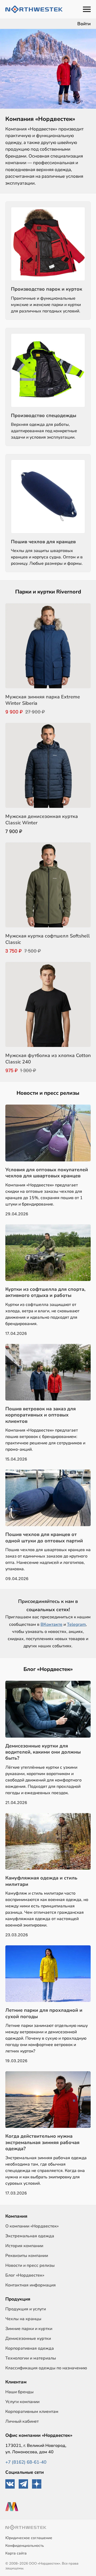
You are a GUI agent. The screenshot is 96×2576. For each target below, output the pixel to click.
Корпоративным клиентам (32, 2412)
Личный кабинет (22, 2421)
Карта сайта (16, 2553)
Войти (84, 24)
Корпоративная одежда (30, 2348)
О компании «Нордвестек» (32, 2226)
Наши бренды (19, 2392)
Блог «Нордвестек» (25, 2275)
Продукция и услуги (26, 2309)
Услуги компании (22, 2402)
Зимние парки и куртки (29, 2329)
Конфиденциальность (25, 2546)
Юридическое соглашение (29, 2538)
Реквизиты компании (27, 2256)
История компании (24, 2246)
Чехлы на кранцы (23, 2319)
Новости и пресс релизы (30, 2265)
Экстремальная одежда (30, 2236)
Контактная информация (31, 2285)
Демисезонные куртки (28, 2339)
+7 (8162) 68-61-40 (26, 2462)
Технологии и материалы (31, 2358)
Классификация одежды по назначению (46, 2368)
